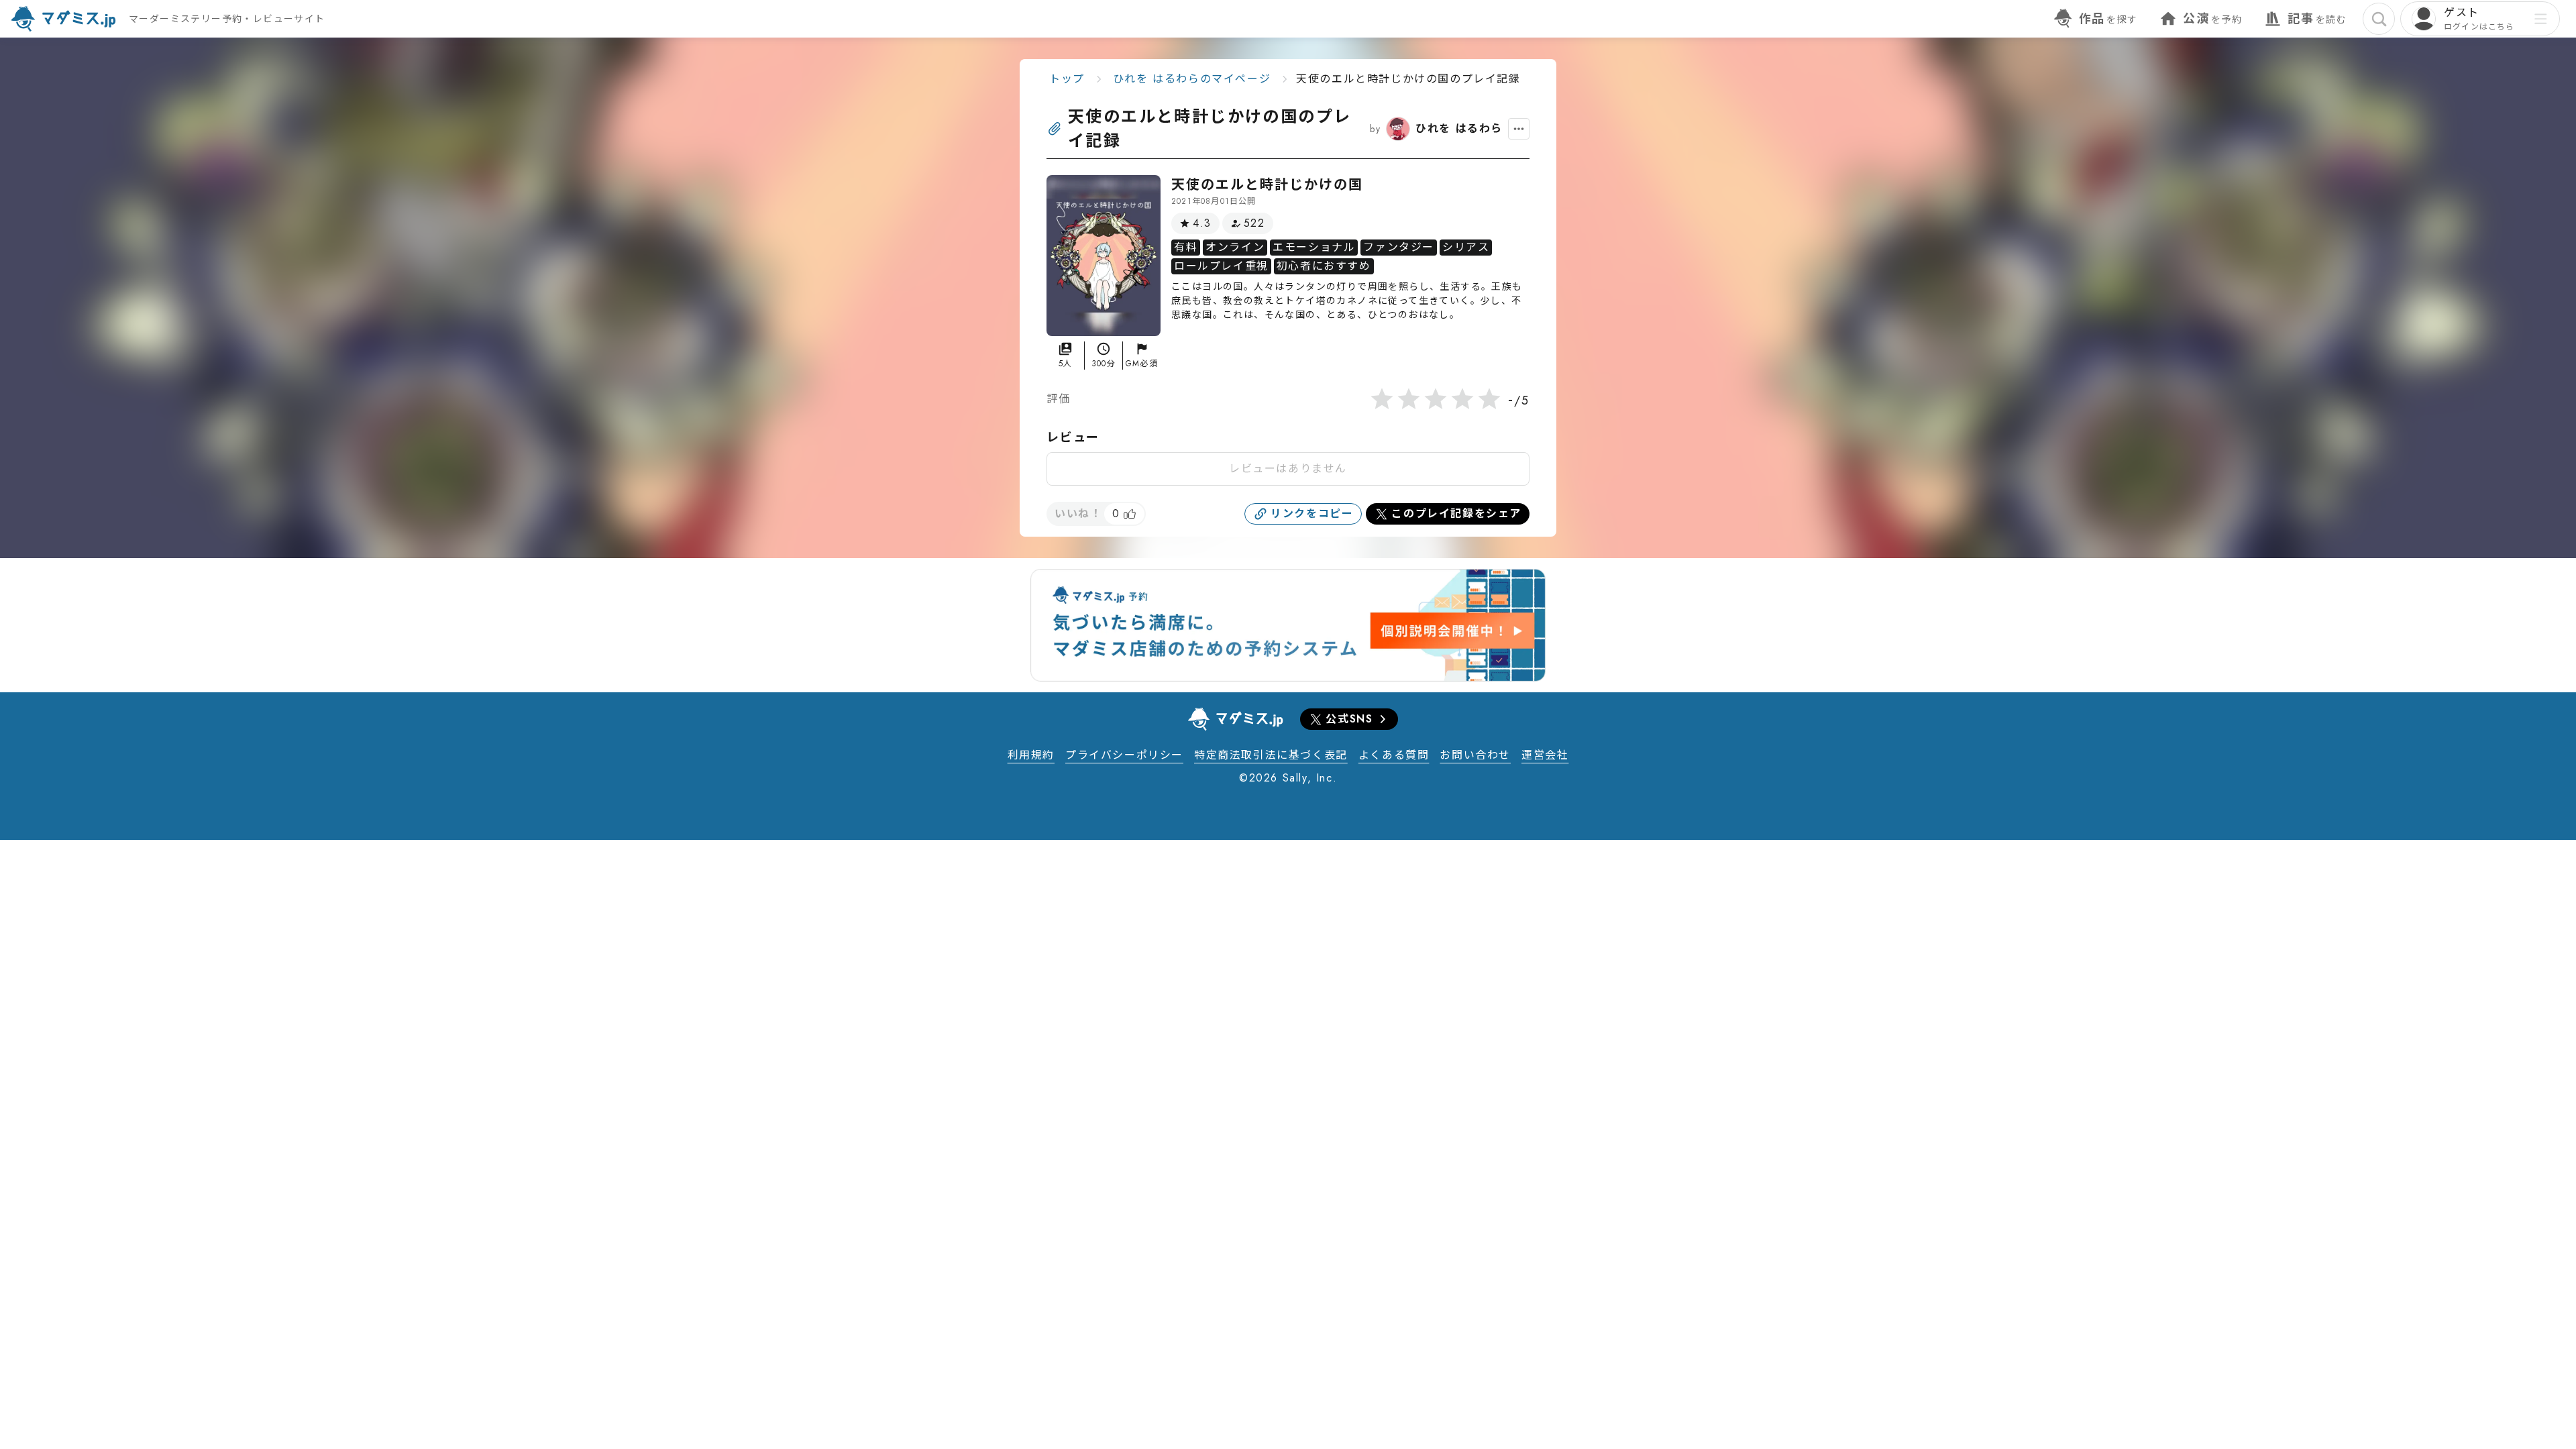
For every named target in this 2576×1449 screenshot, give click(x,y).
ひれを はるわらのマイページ (1192, 79)
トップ (1067, 79)
